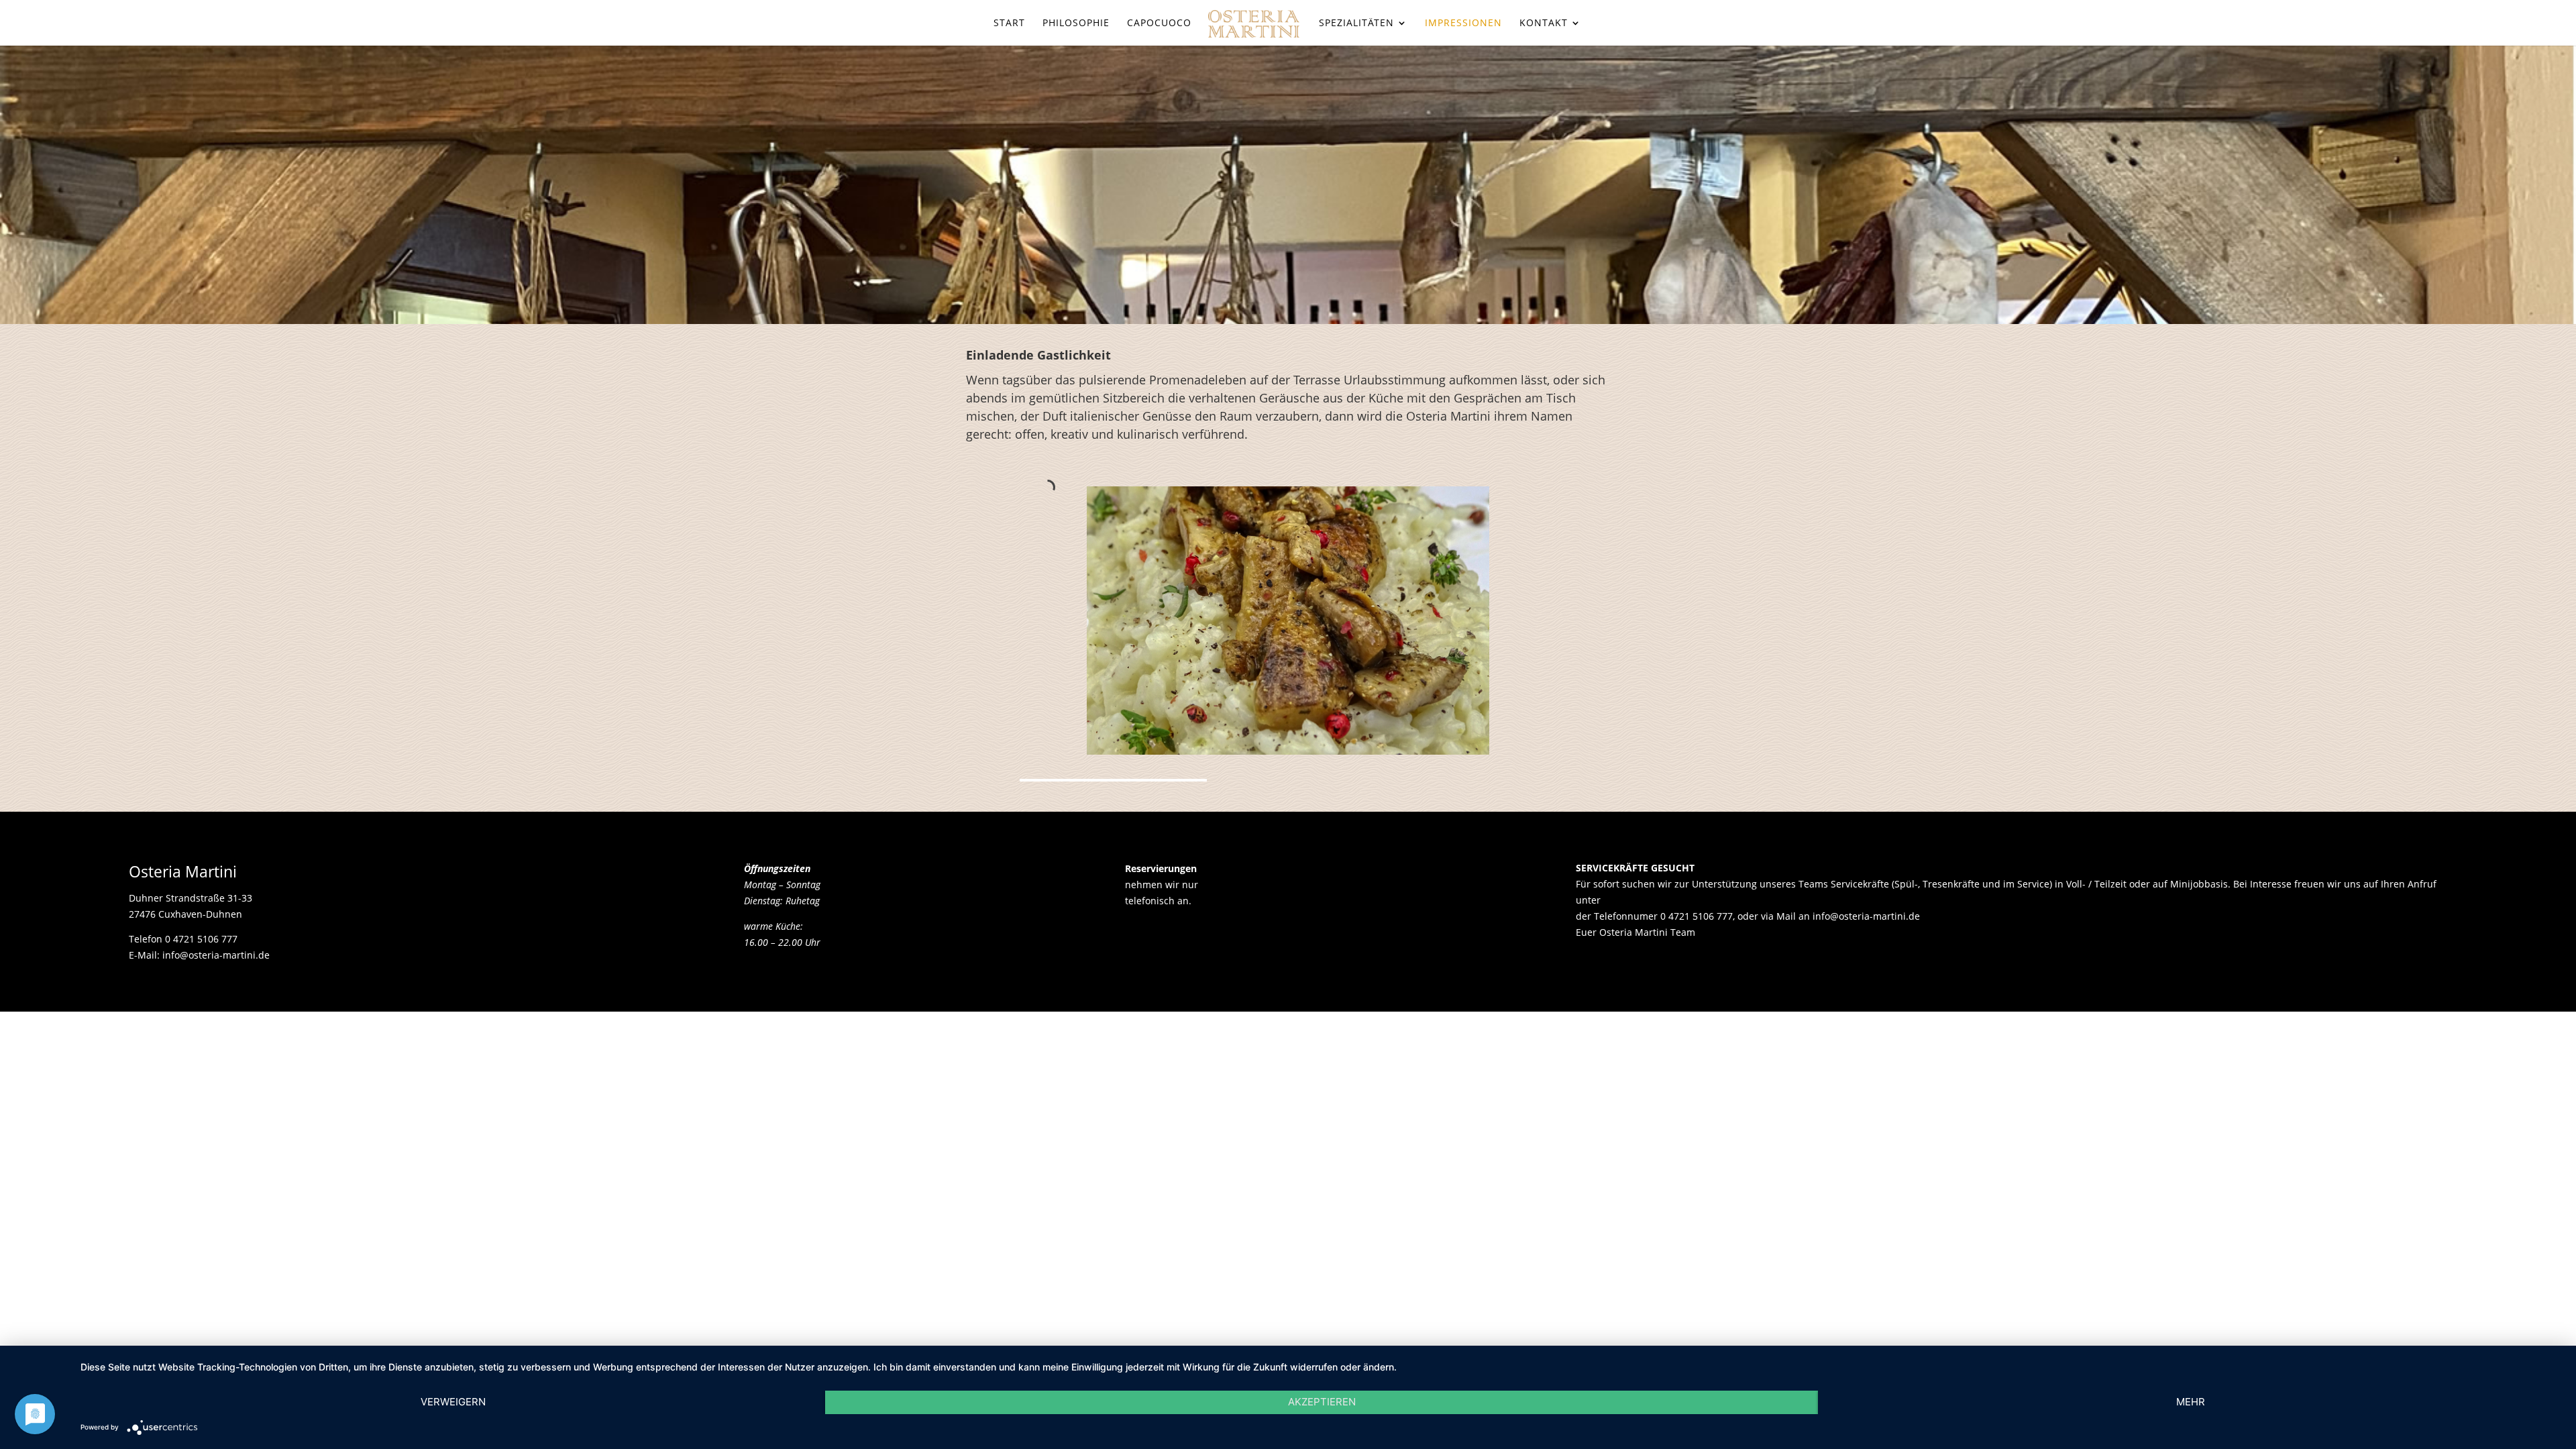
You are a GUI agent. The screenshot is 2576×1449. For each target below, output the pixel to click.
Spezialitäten (1356, 23)
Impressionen (1463, 23)
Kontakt (1544, 23)
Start (1009, 23)
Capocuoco (1159, 23)
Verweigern (453, 1402)
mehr (2191, 1402)
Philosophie (1076, 23)
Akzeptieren (1322, 1402)
